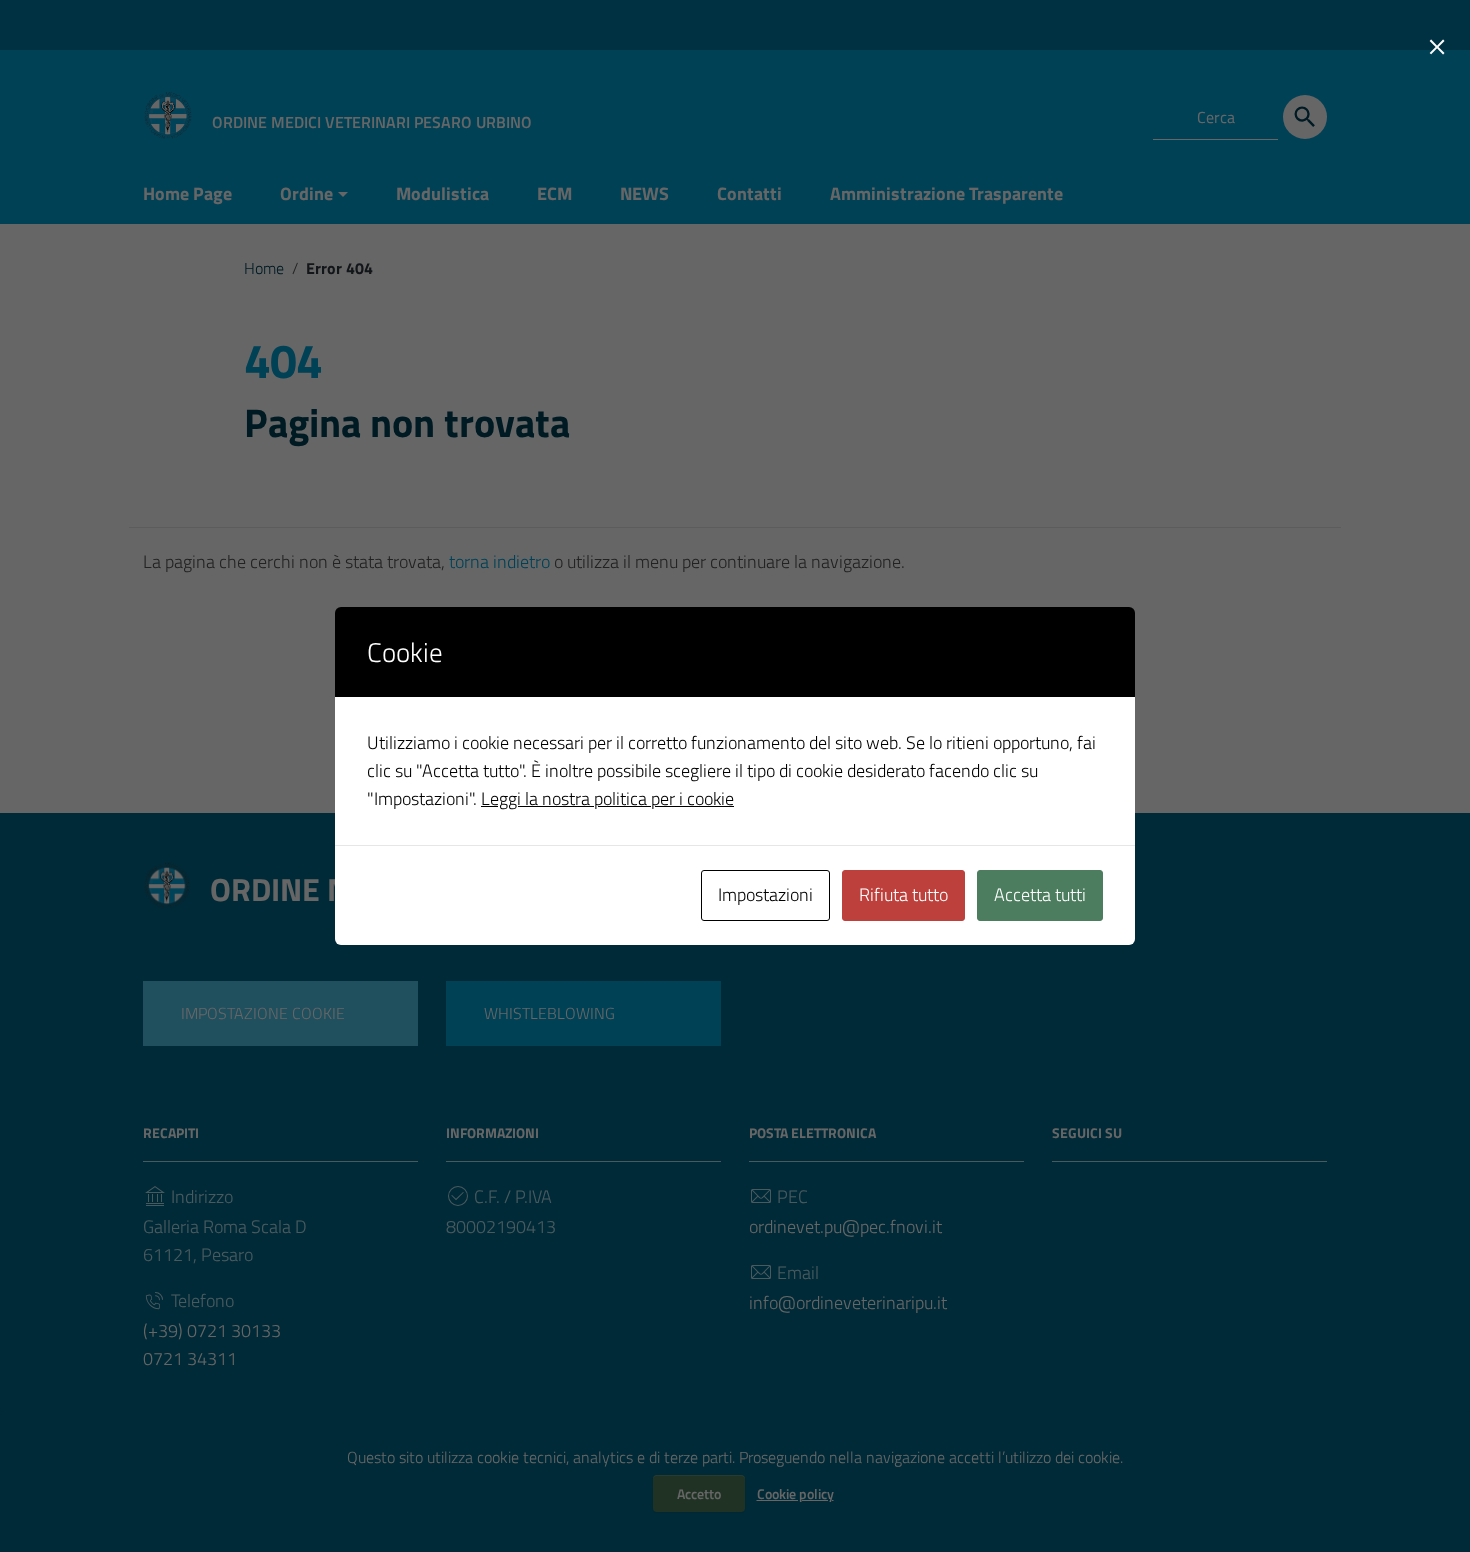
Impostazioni (765, 894)
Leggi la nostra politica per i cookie (607, 798)
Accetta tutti (1040, 894)
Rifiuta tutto (903, 894)
